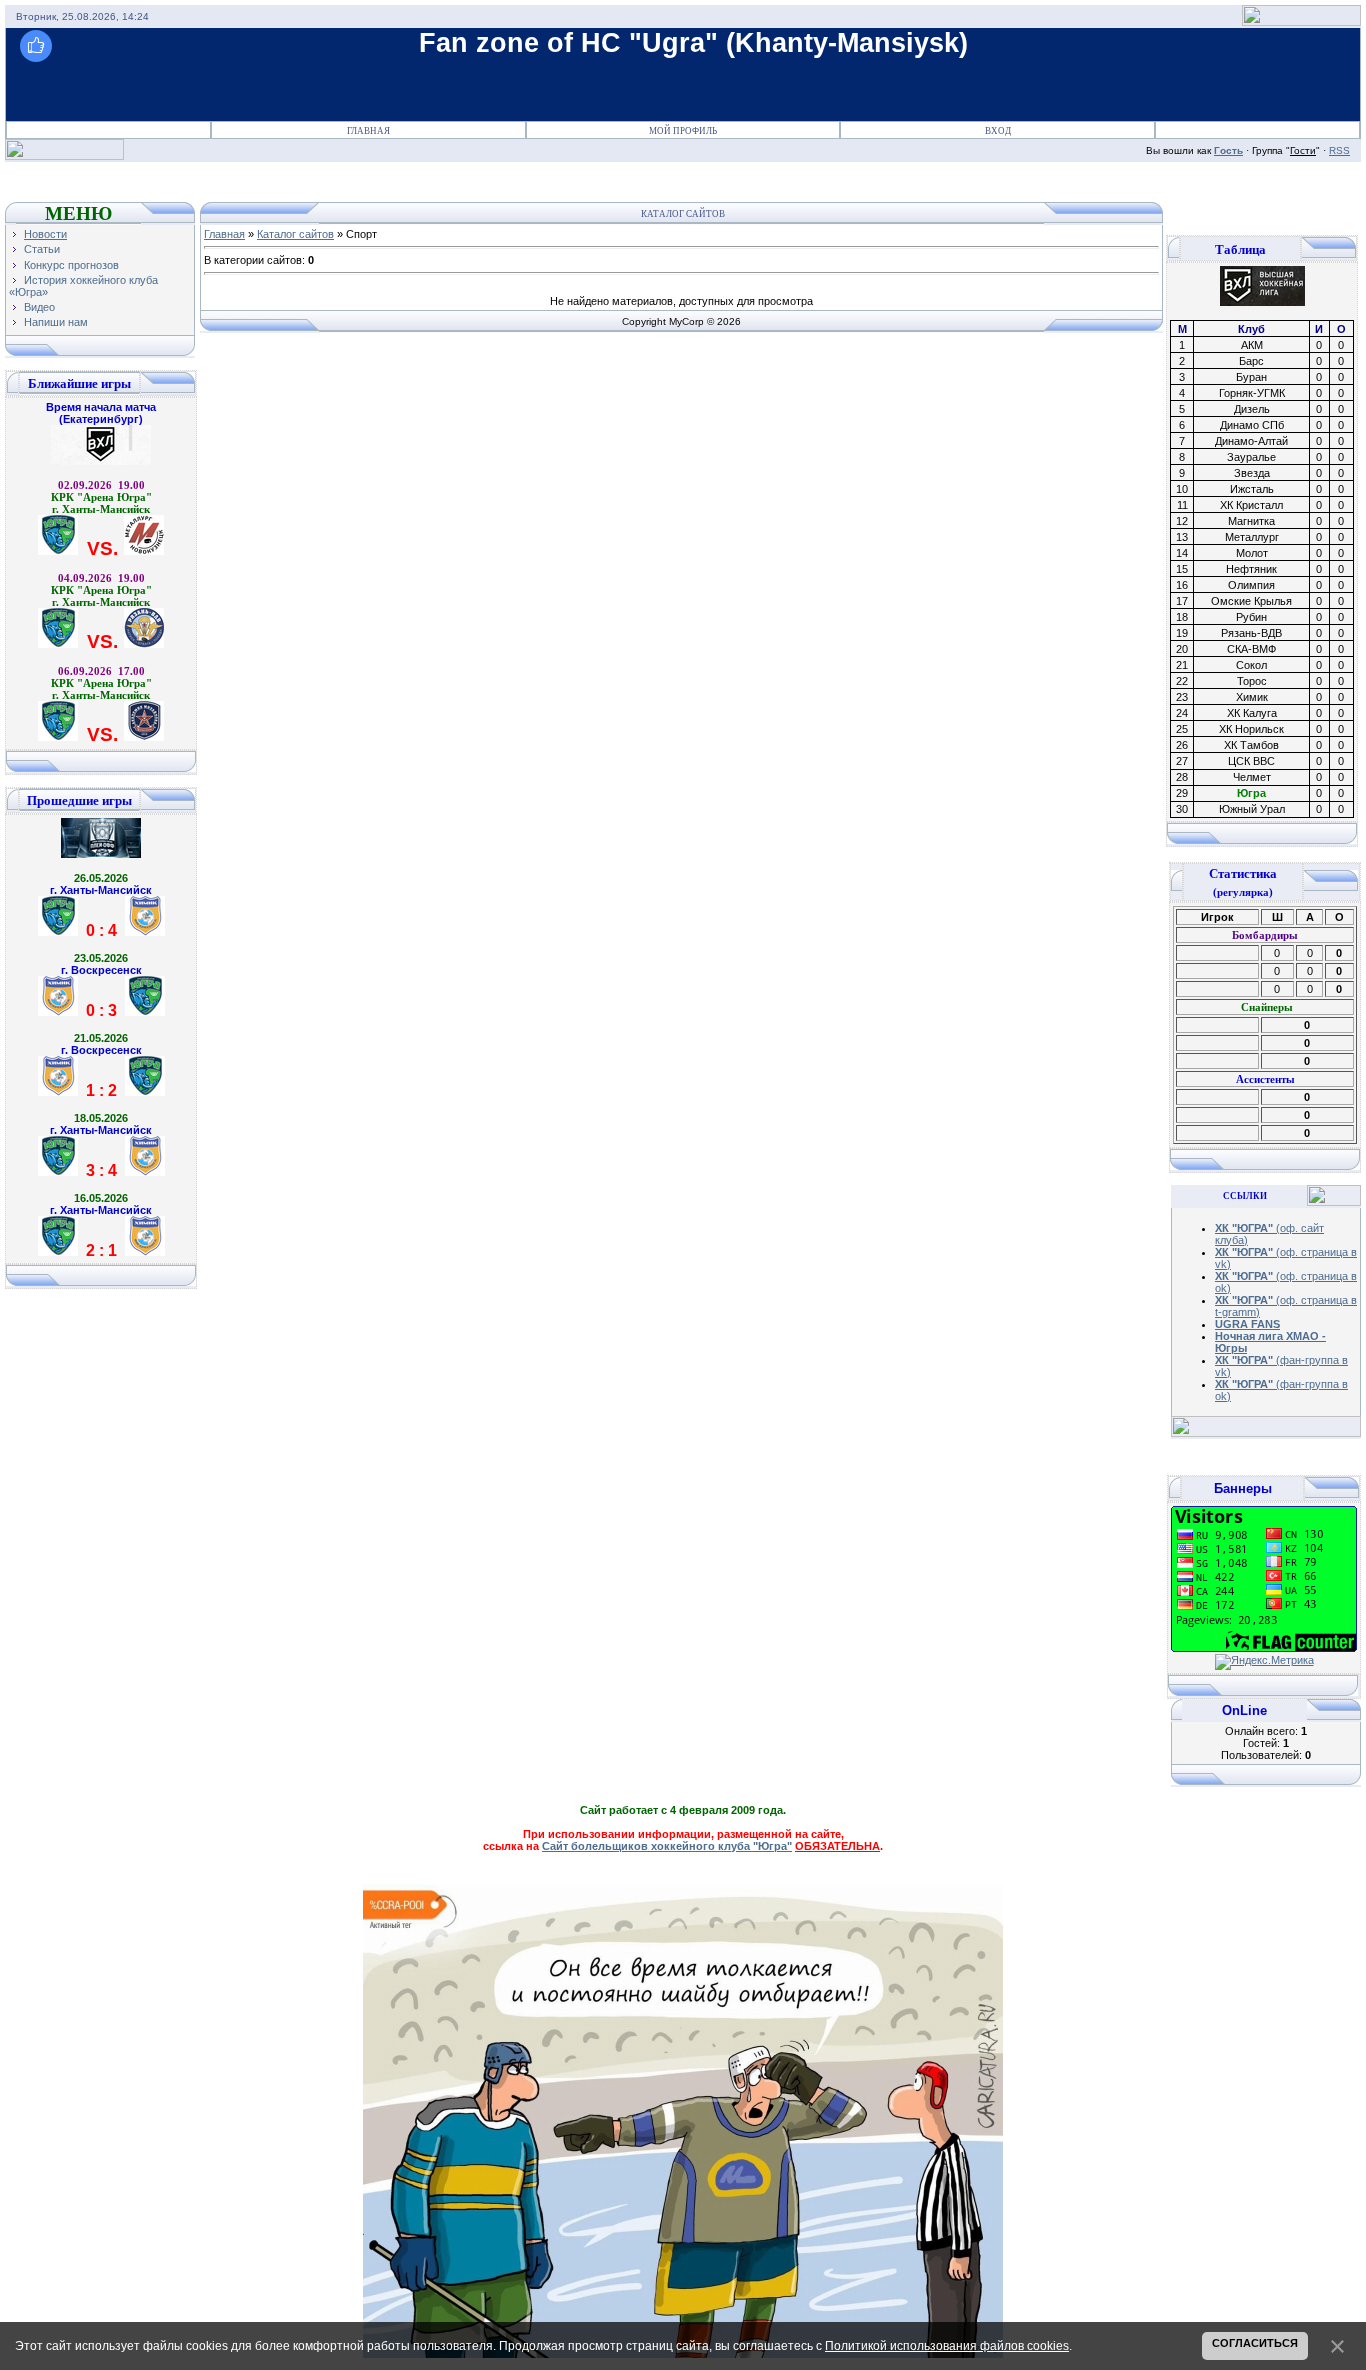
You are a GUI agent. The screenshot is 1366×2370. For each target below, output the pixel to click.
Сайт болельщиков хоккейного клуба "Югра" (667, 1846)
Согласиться (1255, 2343)
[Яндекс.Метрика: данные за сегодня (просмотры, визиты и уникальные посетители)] (1264, 1662)
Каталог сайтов (295, 234)
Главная (368, 131)
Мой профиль (683, 131)
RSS (1339, 150)
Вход (998, 131)
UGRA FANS (1247, 1324)
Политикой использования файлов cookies (947, 2346)
